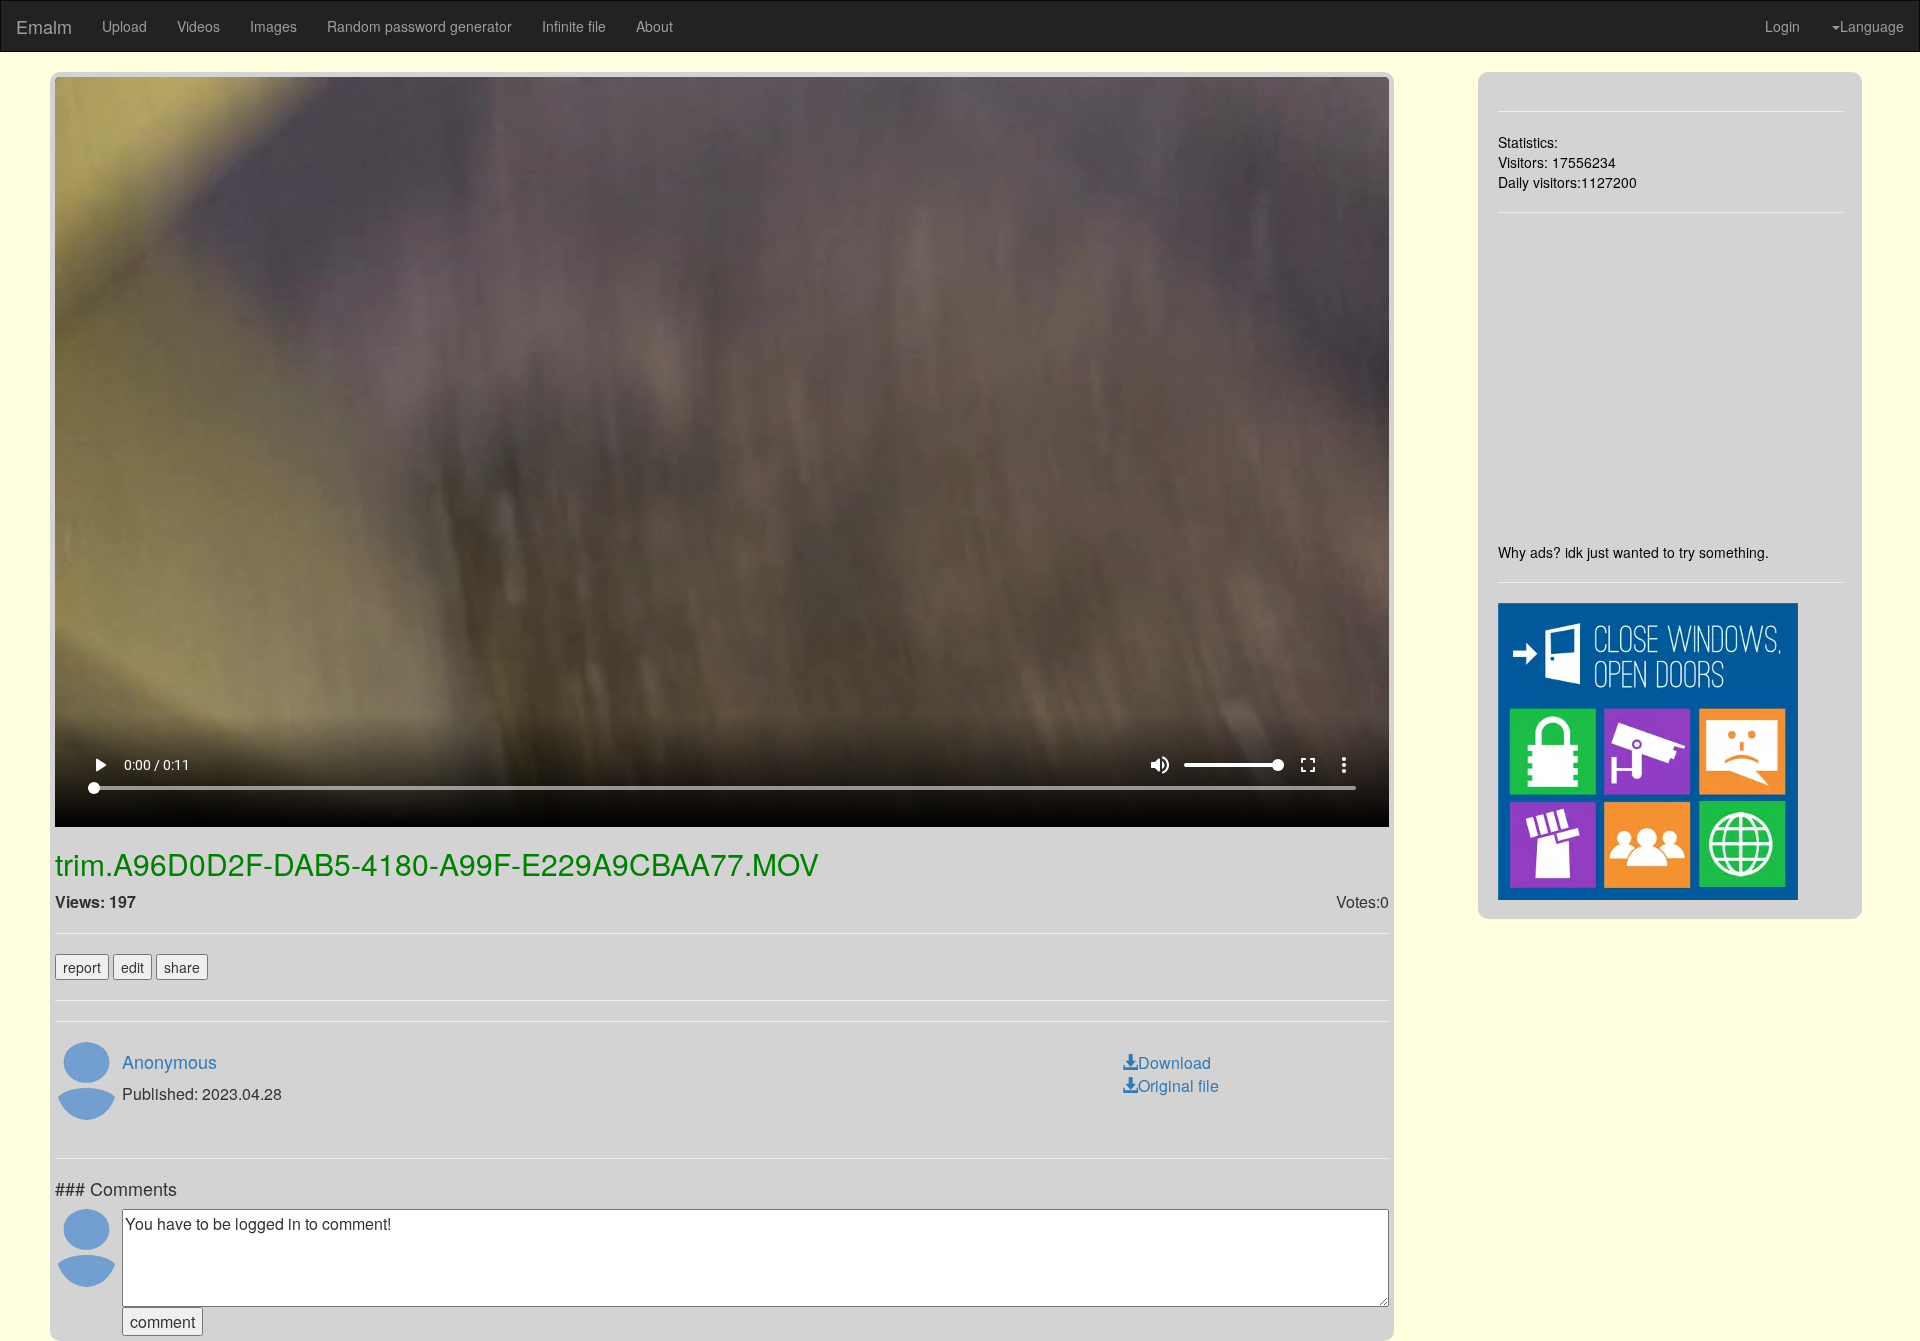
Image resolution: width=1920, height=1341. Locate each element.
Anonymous (169, 1061)
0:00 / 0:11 (157, 765)
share (182, 967)
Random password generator (419, 26)
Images (273, 26)
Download (1174, 1062)
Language (1872, 26)
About (654, 26)
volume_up (1160, 765)
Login (1782, 26)
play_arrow (100, 765)
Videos (198, 26)
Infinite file (574, 26)
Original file (1178, 1085)
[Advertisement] (1671, 377)
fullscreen (1308, 765)
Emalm (44, 26)
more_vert (1344, 765)
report (82, 967)
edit (132, 967)
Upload (124, 26)
